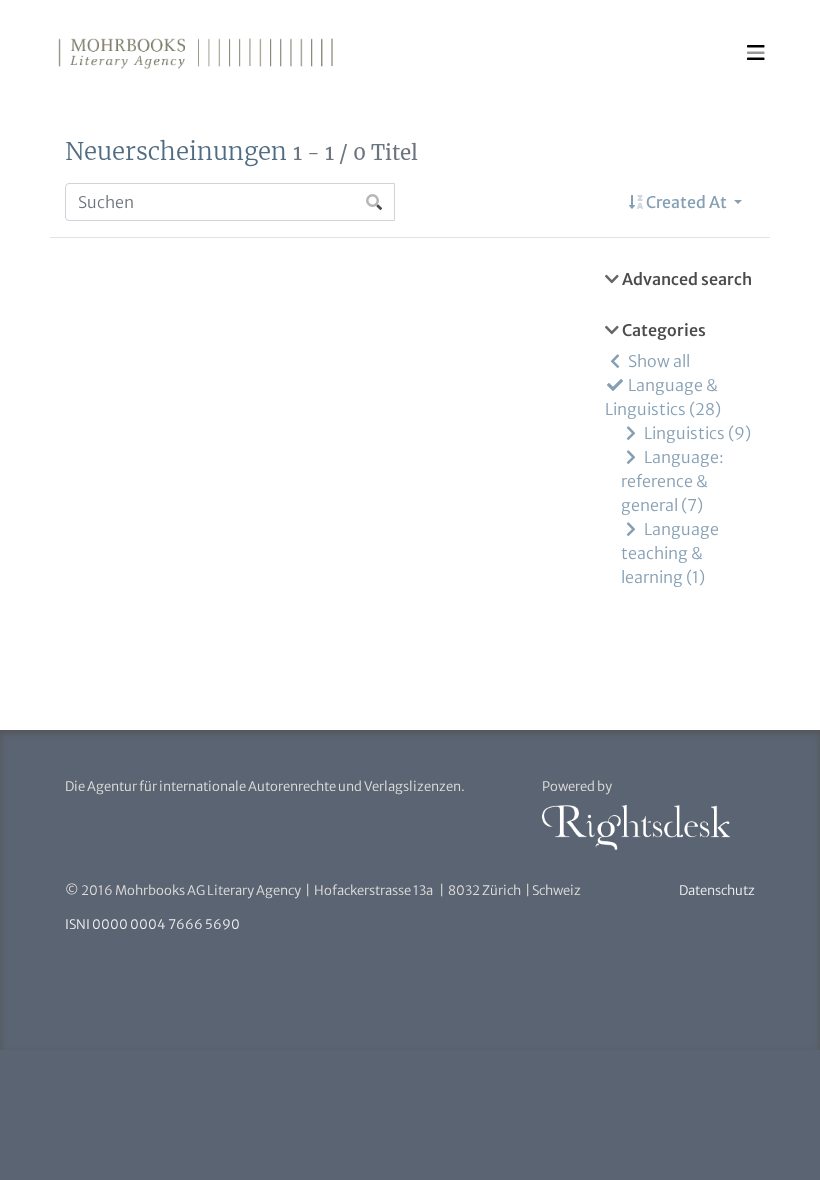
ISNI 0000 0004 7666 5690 (152, 924)
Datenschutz (717, 890)
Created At (686, 202)
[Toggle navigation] (756, 53)
